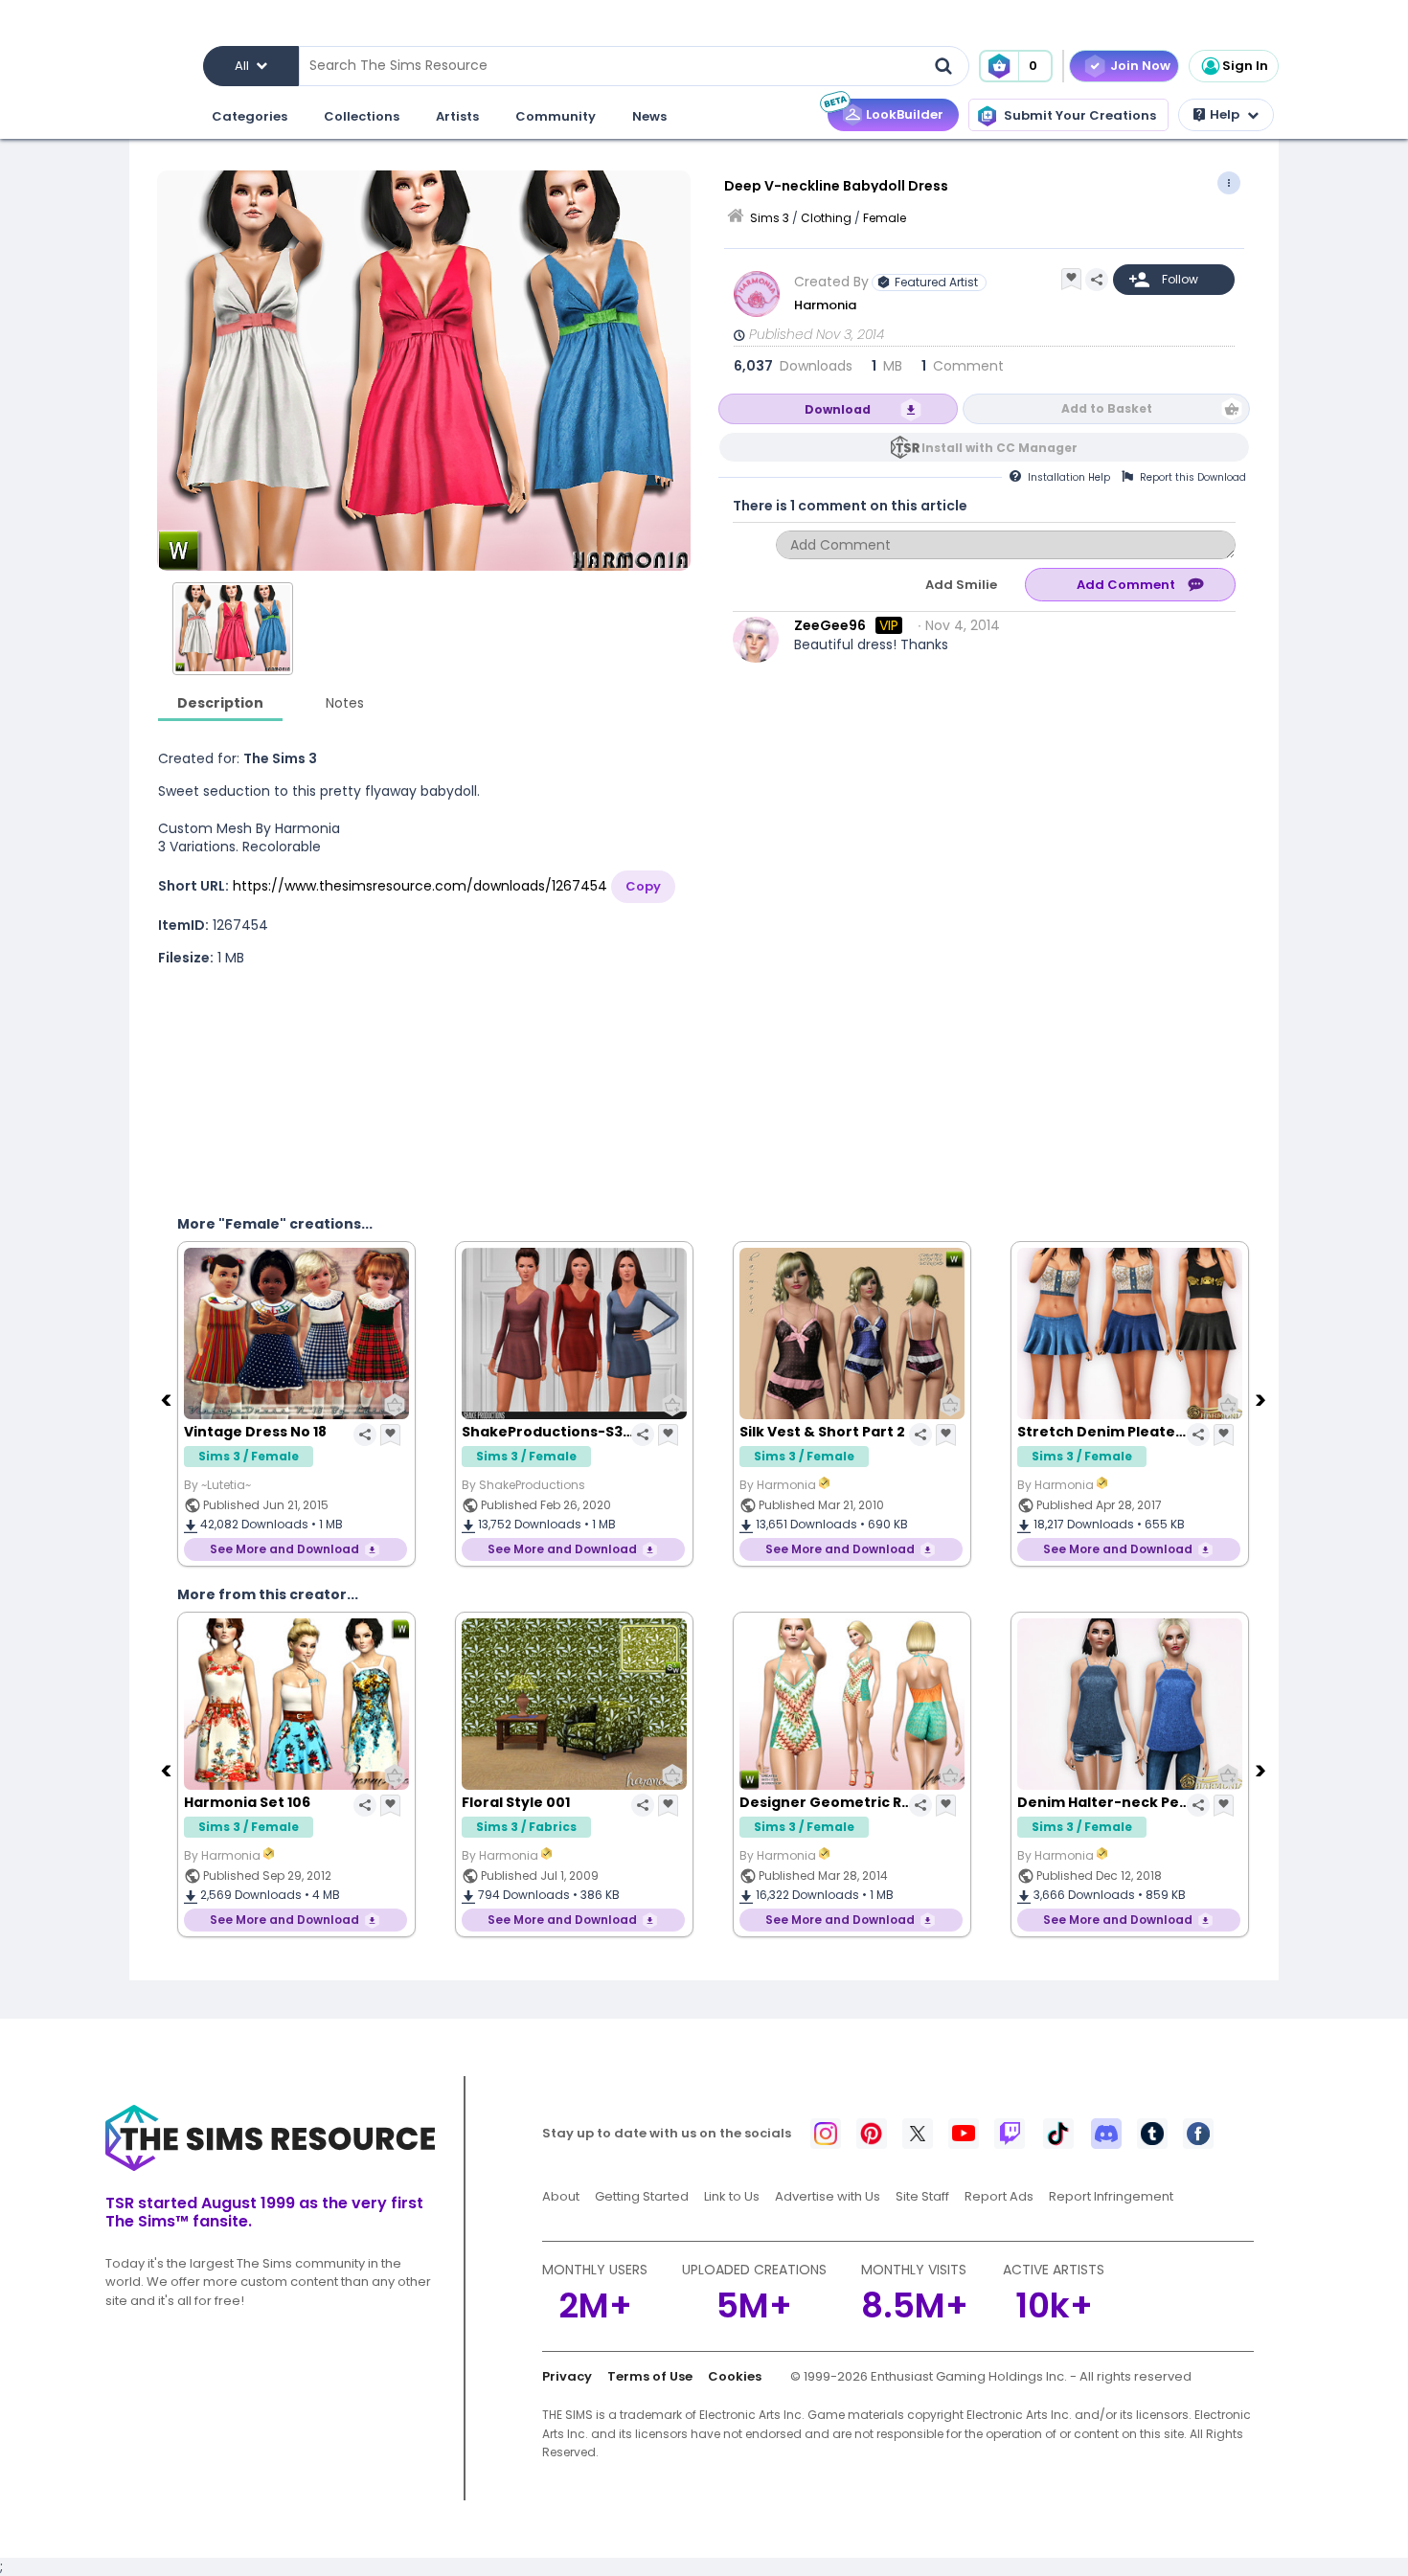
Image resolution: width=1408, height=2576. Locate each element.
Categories (250, 116)
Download (838, 409)
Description (220, 703)
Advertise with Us (828, 2196)
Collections (362, 116)
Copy (643, 886)
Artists (457, 116)
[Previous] (168, 1399)
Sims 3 (770, 218)
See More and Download (284, 1549)
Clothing (826, 218)
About (561, 2196)
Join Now (1140, 66)
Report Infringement (1111, 2196)
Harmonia (827, 305)
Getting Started (642, 2196)
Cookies (735, 2376)
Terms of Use (650, 2376)
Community (556, 116)
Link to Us (732, 2196)
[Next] (1262, 1399)
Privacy (567, 2376)
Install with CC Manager (999, 448)
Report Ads (999, 2196)
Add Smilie (961, 585)
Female (885, 218)
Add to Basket (1107, 408)
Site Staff (922, 2196)
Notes (345, 703)
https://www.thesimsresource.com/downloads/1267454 (420, 886)
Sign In (1245, 66)
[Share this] (1097, 280)
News (649, 116)
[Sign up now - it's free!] (292, 1074)
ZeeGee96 (830, 625)
